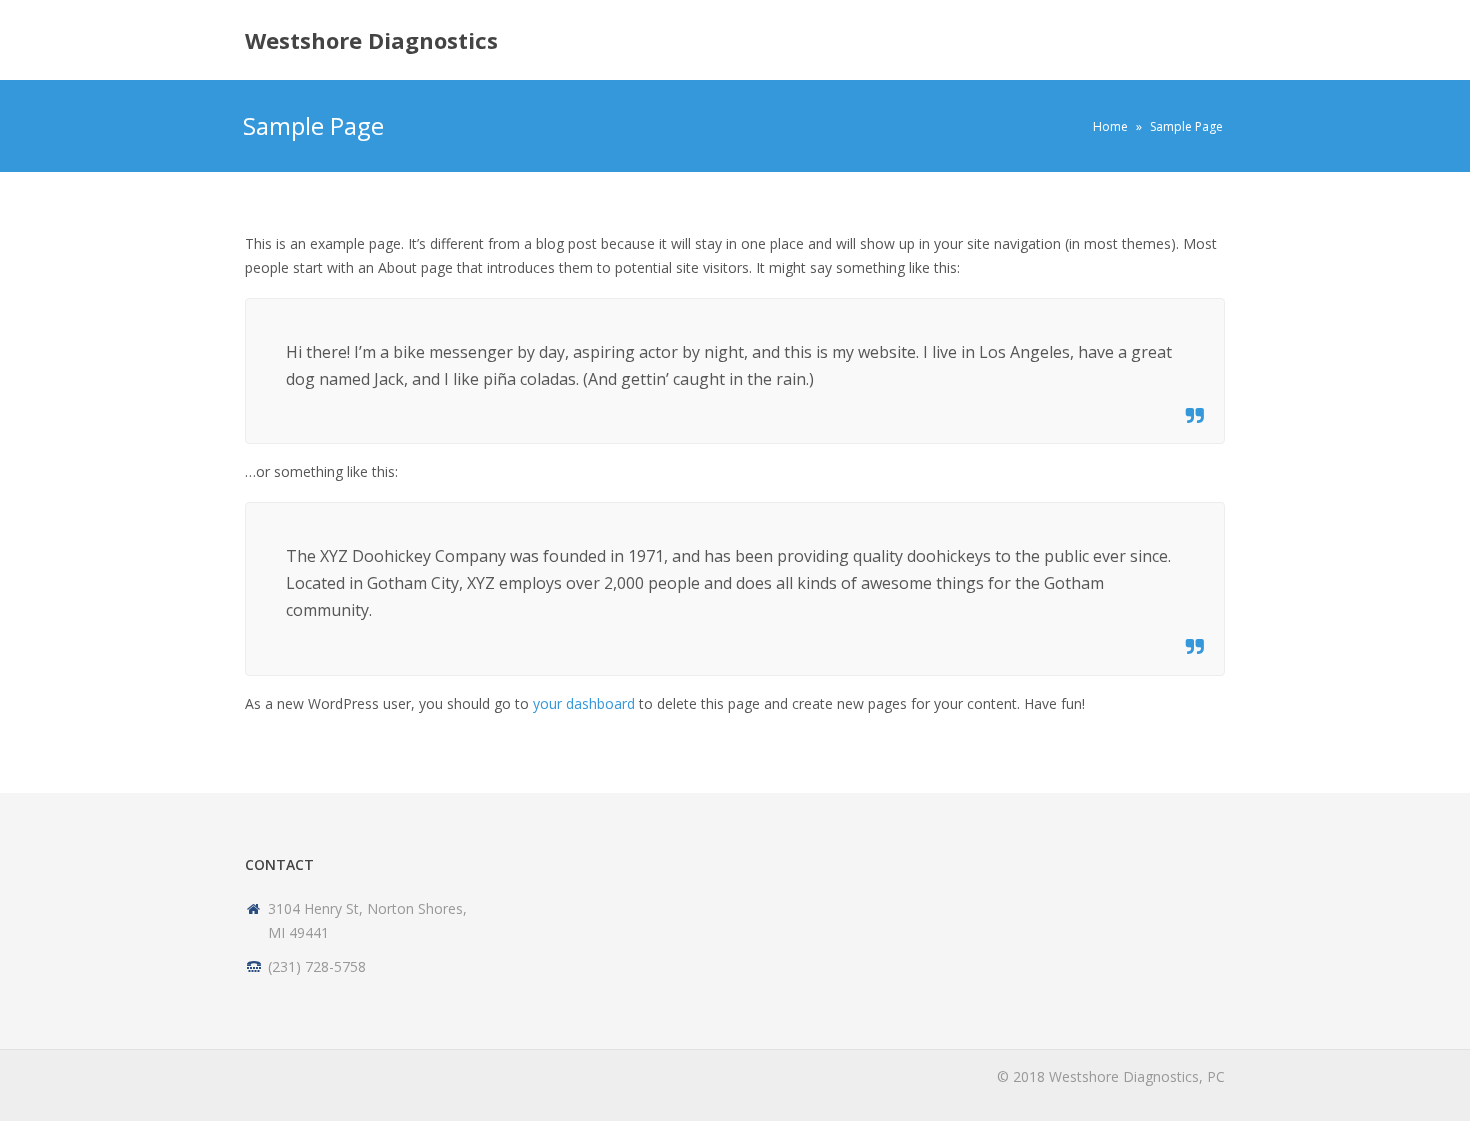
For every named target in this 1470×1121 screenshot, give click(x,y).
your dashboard (584, 703)
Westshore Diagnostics (371, 40)
